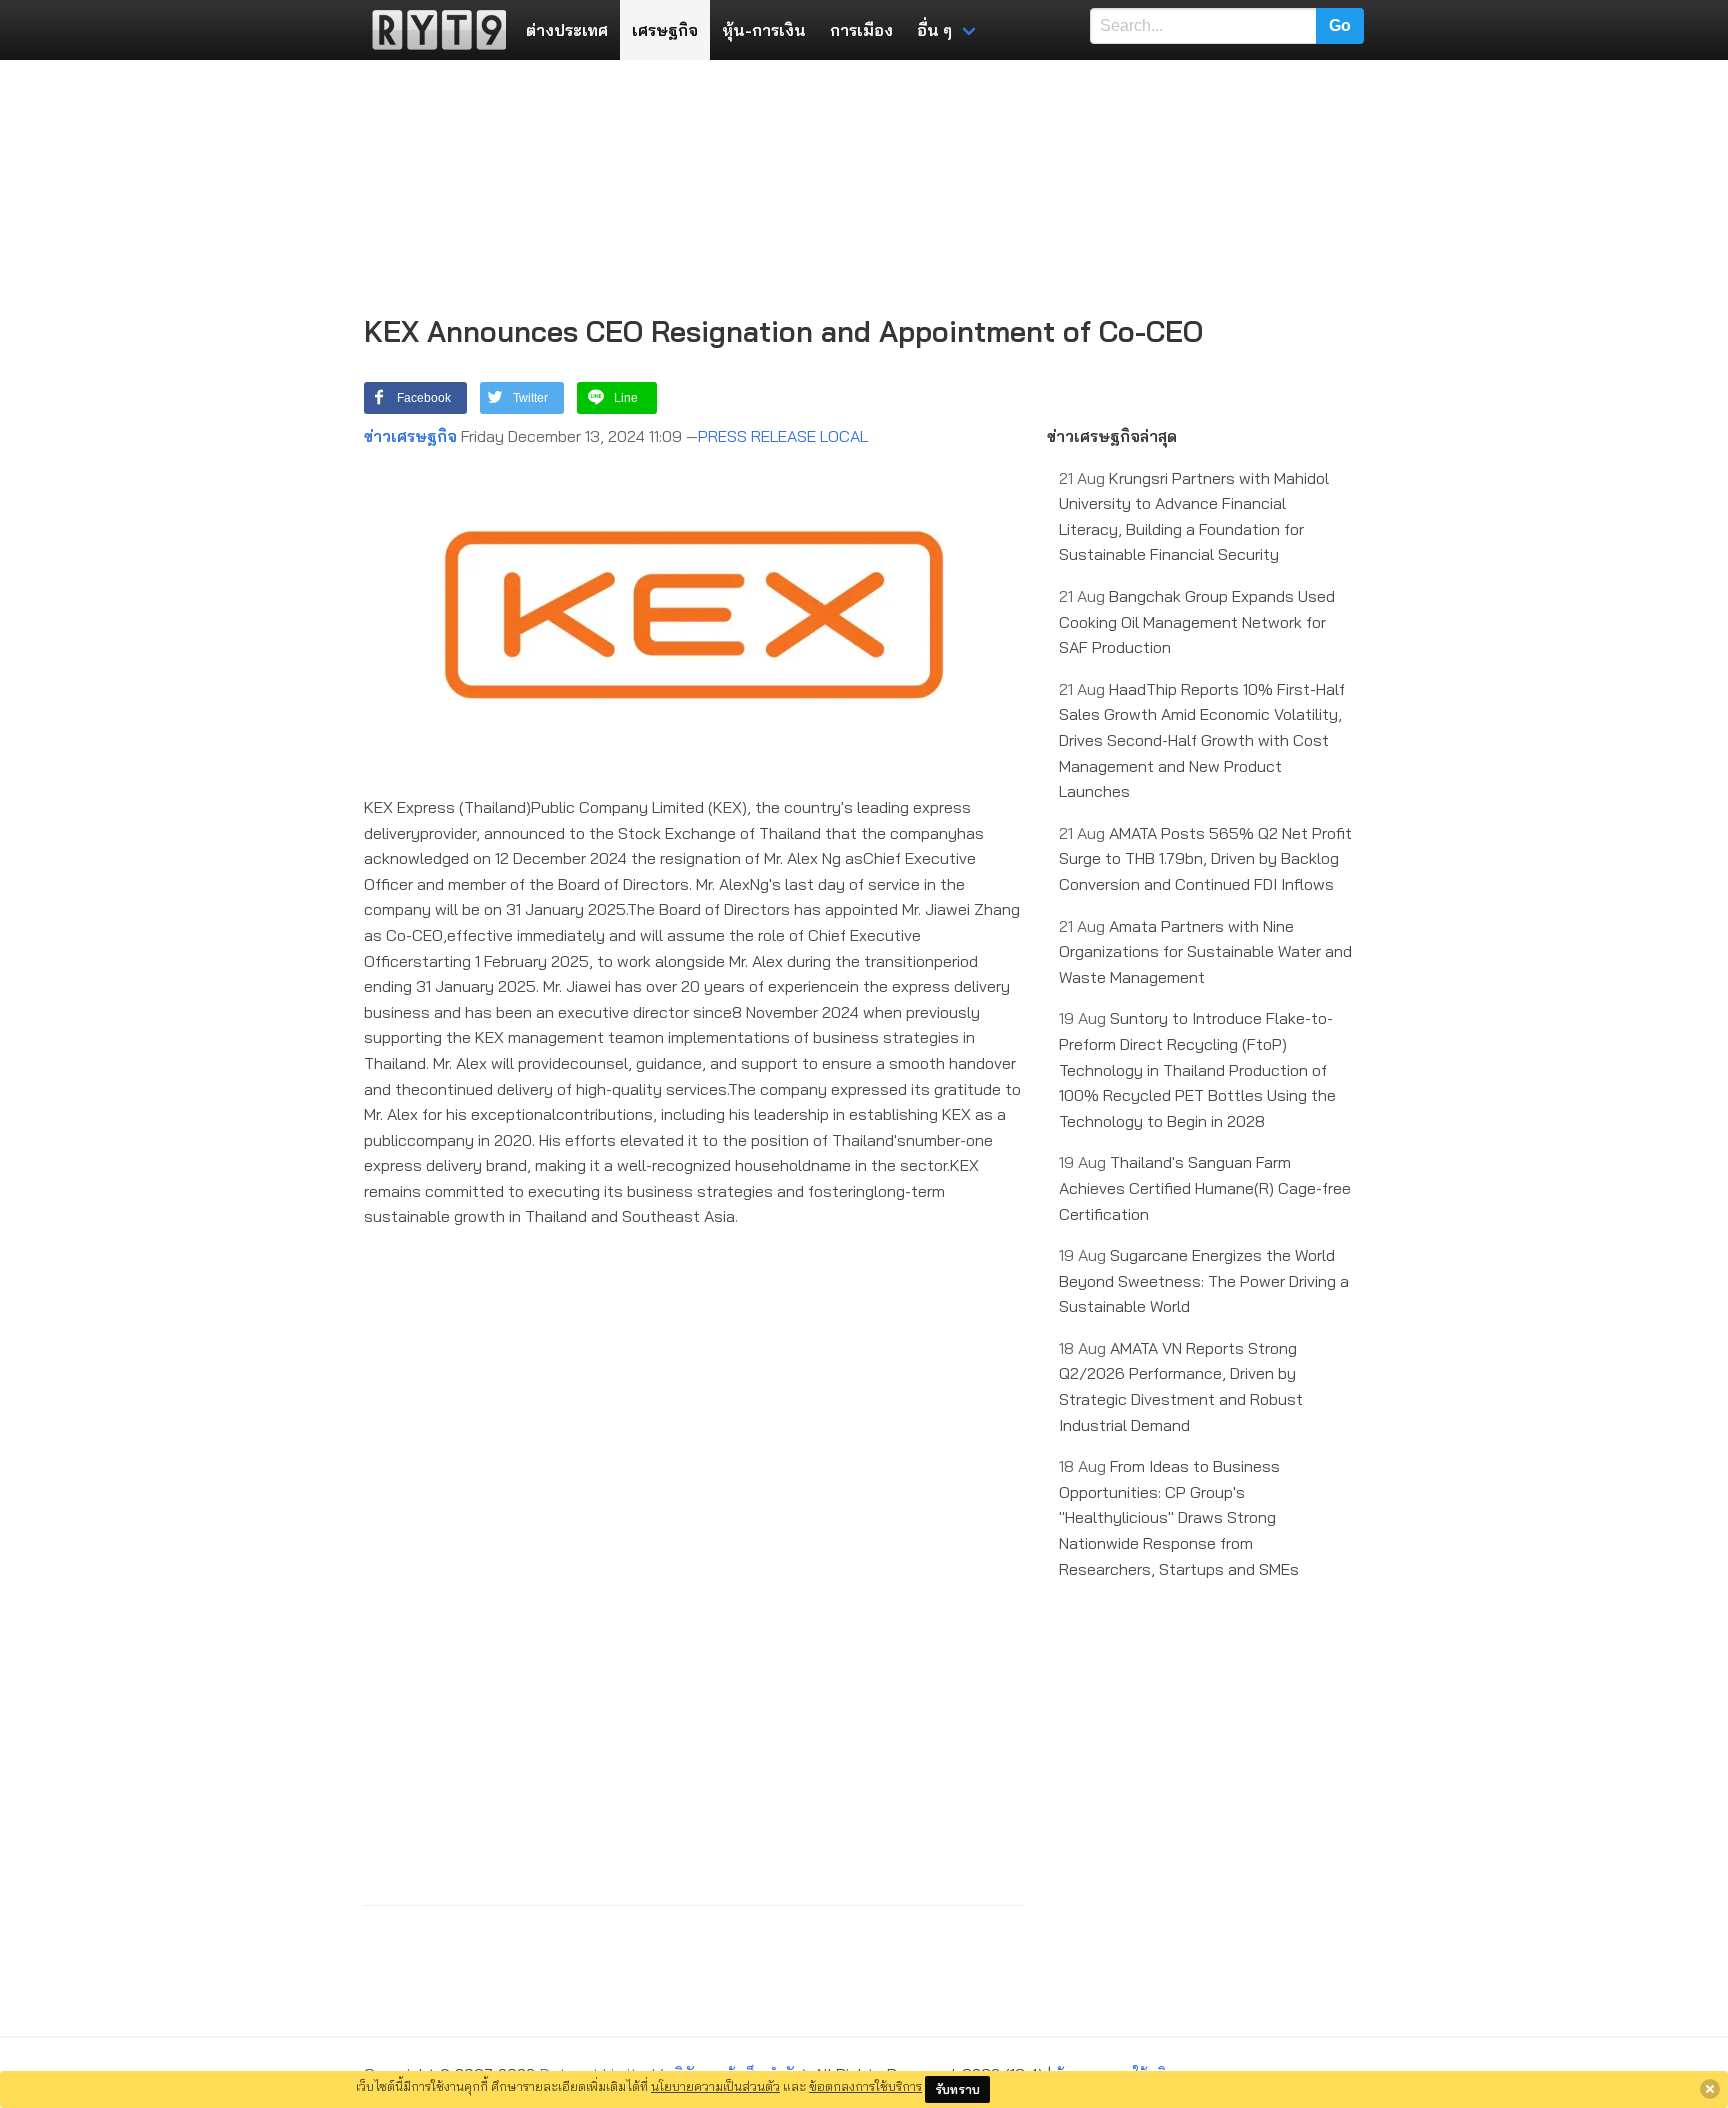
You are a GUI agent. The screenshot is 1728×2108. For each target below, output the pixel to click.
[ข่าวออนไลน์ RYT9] (433, 30)
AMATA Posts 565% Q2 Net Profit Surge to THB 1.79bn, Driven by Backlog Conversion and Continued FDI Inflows (1205, 858)
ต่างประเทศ (567, 30)
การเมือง (861, 30)
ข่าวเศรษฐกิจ (410, 436)
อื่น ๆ (934, 30)
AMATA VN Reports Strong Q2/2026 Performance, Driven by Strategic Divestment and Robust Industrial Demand (1181, 1386)
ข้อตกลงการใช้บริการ (865, 2086)
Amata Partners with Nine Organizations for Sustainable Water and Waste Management (1205, 951)
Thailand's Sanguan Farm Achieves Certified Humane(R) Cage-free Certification (1205, 1187)
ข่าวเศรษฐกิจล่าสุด (1112, 436)
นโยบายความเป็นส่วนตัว (715, 2086)
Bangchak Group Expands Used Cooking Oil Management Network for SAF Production (1197, 621)
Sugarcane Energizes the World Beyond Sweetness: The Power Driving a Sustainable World (1204, 1280)
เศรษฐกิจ (665, 30)
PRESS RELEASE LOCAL (783, 436)
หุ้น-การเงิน (764, 30)
